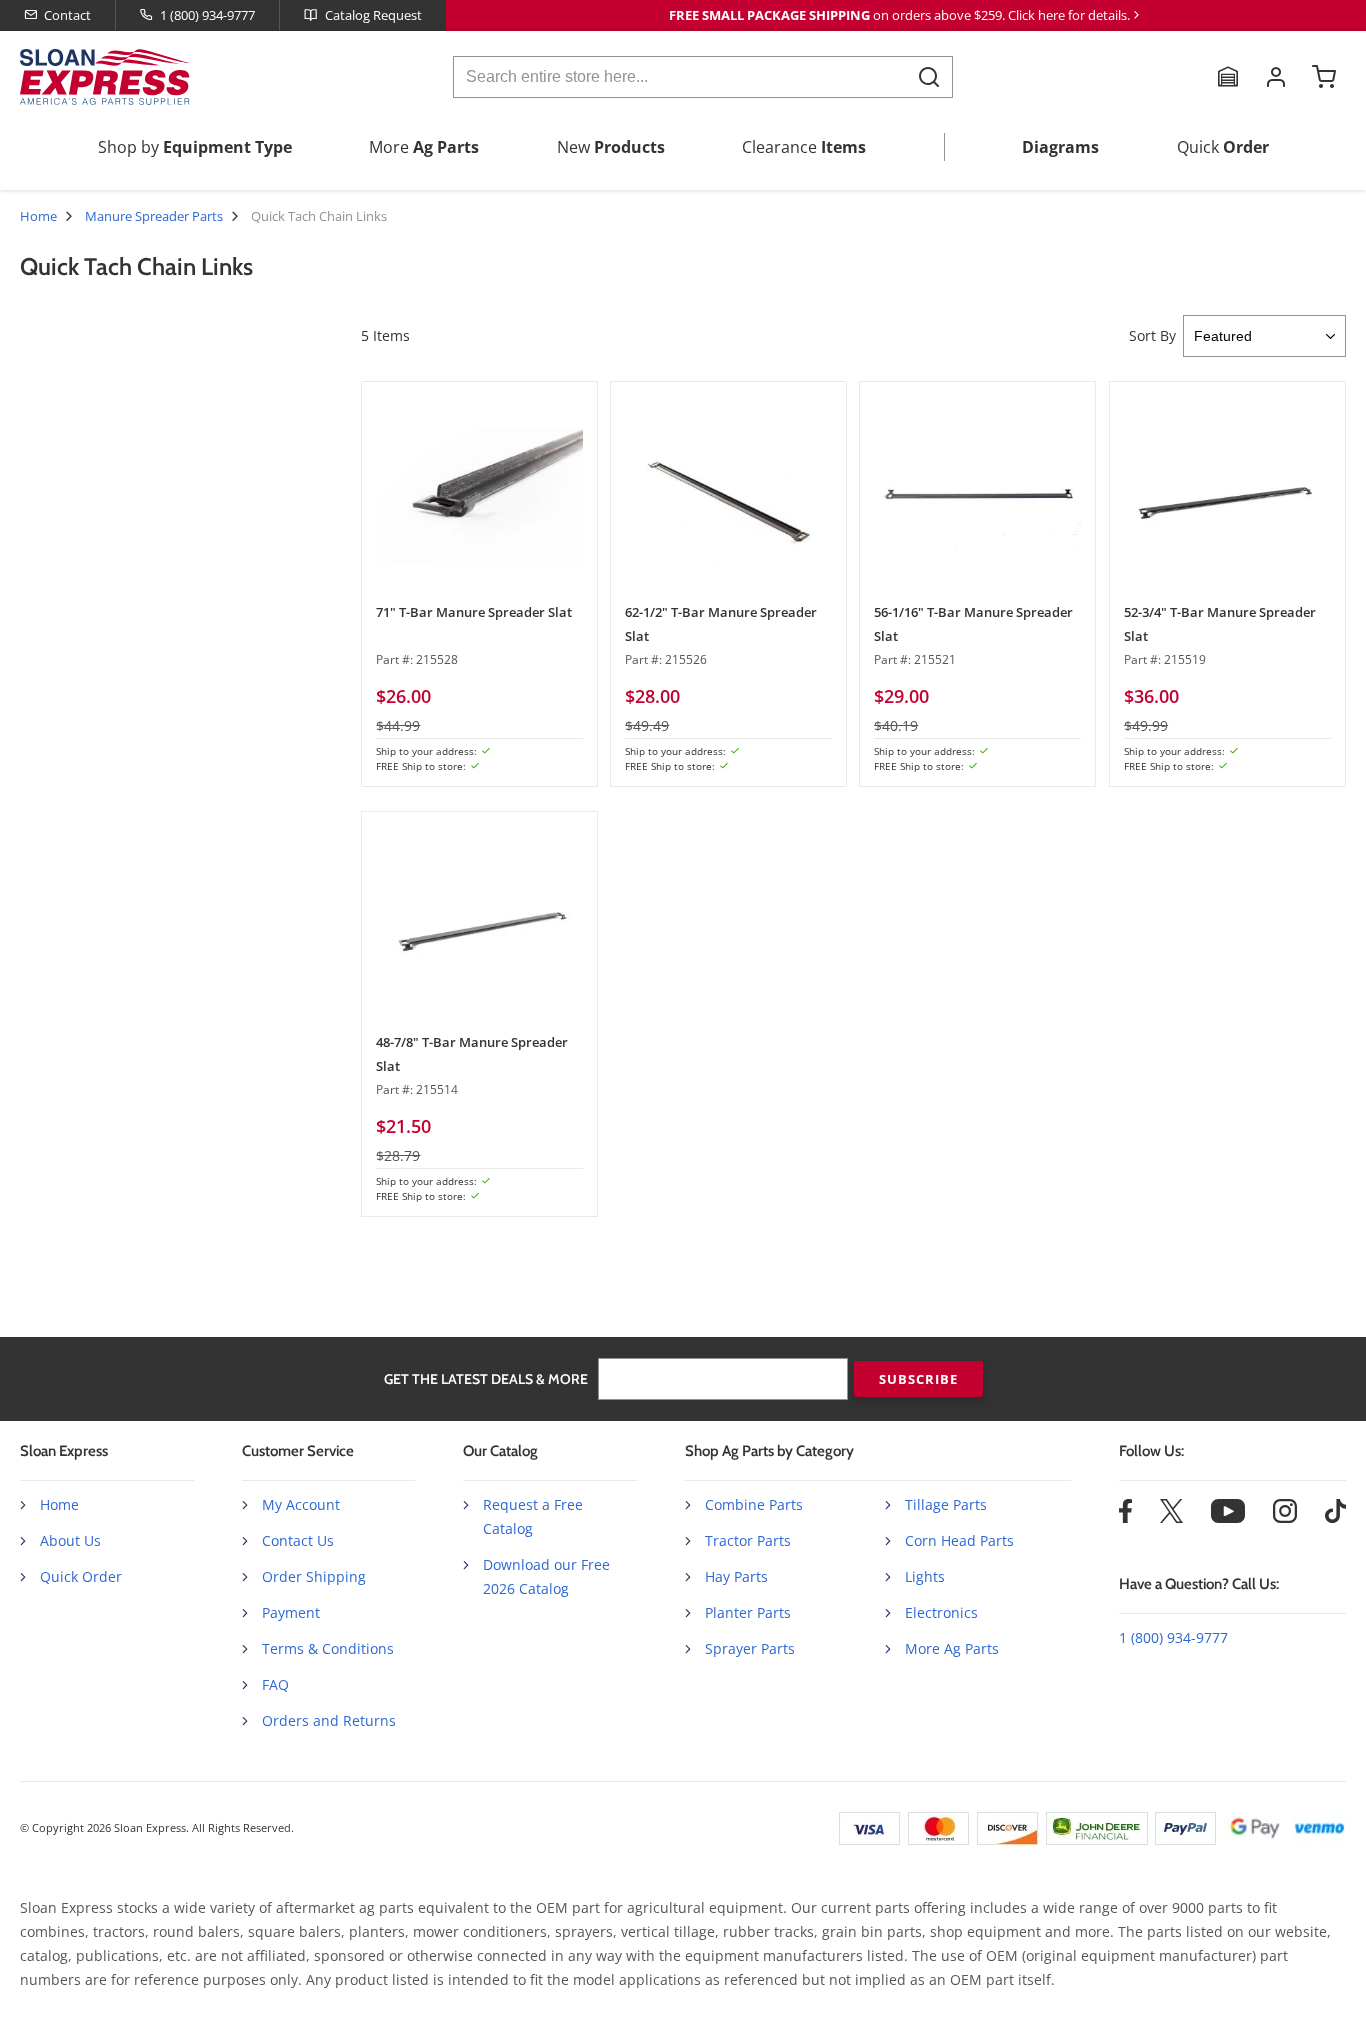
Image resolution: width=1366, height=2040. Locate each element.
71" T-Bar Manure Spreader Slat (474, 612)
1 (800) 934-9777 (207, 15)
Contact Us (298, 1540)
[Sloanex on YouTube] (1228, 1518)
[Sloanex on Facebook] (1125, 1518)
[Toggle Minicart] (1324, 77)
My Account (301, 1504)
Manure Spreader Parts (154, 216)
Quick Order (81, 1576)
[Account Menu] (1276, 77)
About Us (70, 1540)
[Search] (929, 76)
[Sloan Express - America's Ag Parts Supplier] (101, 77)
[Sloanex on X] (1171, 1518)
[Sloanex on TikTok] (1335, 1518)
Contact (67, 15)
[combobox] (703, 77)
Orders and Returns (329, 1720)
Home (38, 216)
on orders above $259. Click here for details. (899, 15)
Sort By (1152, 335)
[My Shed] (1228, 77)
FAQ (275, 1684)
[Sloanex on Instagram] (1285, 1518)
